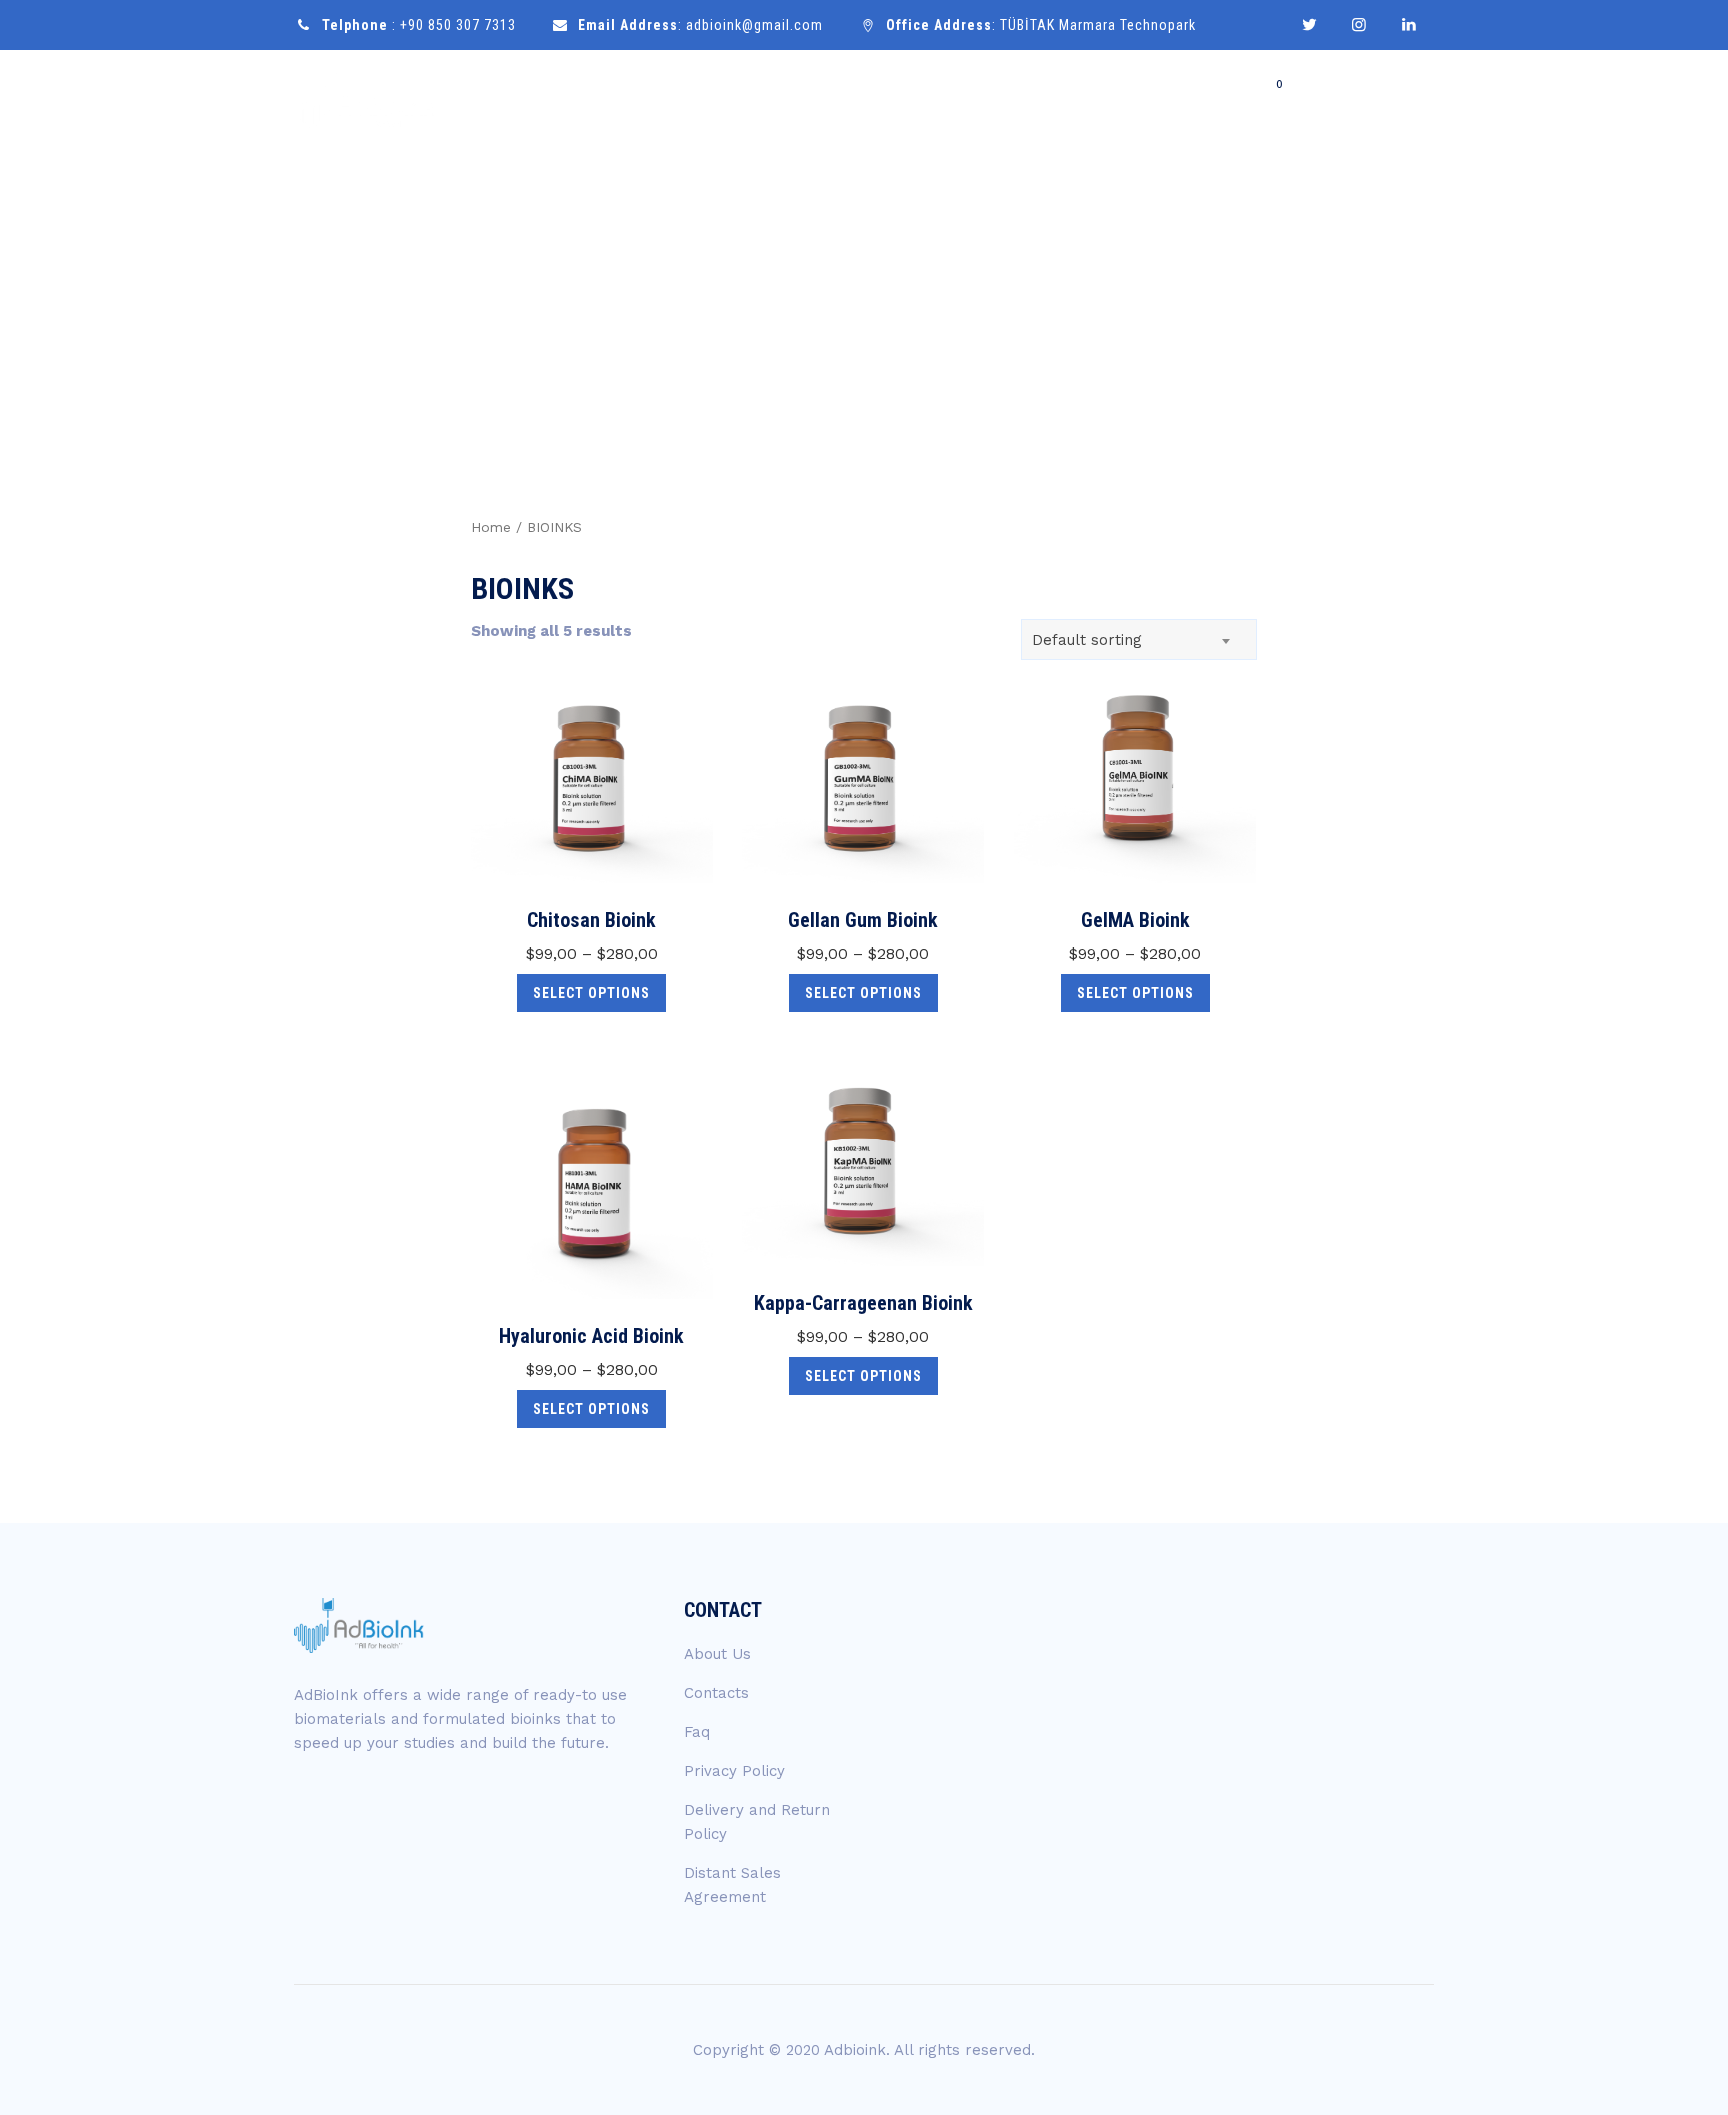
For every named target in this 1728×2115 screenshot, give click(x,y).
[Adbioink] (365, 102)
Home (852, 102)
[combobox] (1139, 639)
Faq (697, 1732)
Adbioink (855, 2050)
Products (1046, 102)
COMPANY (940, 102)
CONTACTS (1371, 103)
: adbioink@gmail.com (700, 25)
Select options (591, 993)
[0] (1276, 102)
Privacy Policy (734, 1771)
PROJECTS (1154, 102)
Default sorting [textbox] (1087, 640)
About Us (717, 1654)
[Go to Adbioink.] (1236, 303)
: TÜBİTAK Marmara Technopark (1041, 25)
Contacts (716, 1693)
